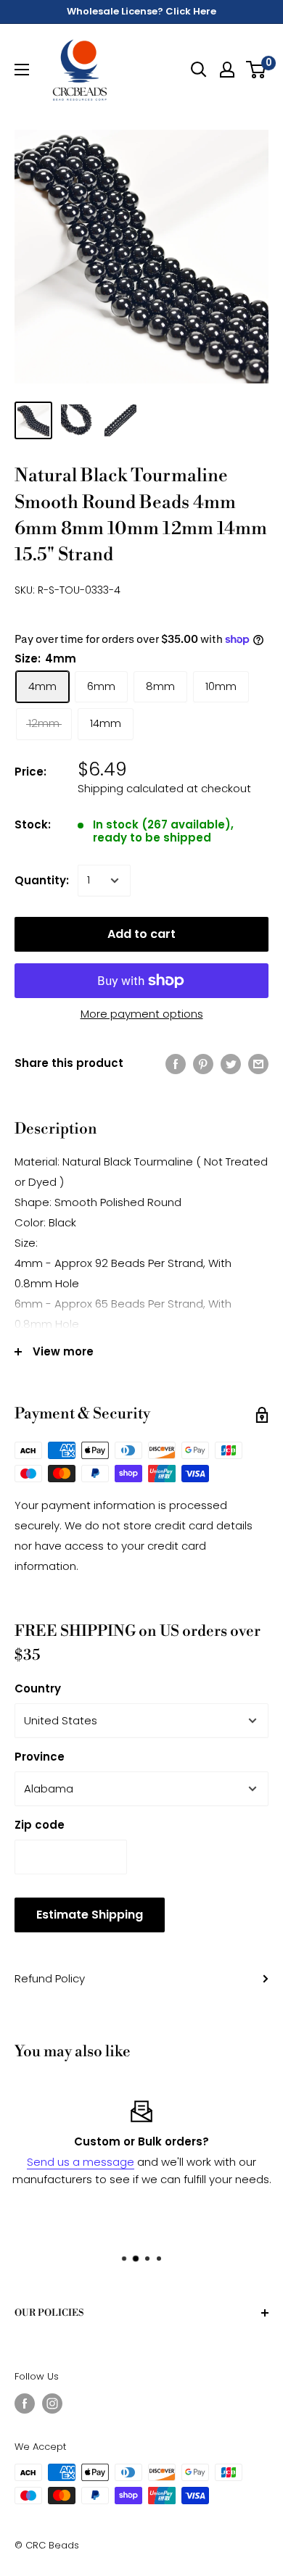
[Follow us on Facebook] (25, 2403)
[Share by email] (258, 1064)
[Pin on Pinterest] (203, 1064)
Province (40, 1757)
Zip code (40, 1825)
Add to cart (141, 934)
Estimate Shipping (90, 1915)
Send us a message (81, 2162)
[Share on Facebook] (176, 1064)
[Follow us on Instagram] (52, 2403)
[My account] (227, 70)
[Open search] (199, 70)
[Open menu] (22, 70)
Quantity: (42, 880)
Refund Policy (50, 1978)
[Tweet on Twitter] (231, 1064)
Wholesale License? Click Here (141, 11)
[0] (257, 70)
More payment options (142, 1014)
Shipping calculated (131, 788)
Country (38, 1688)
